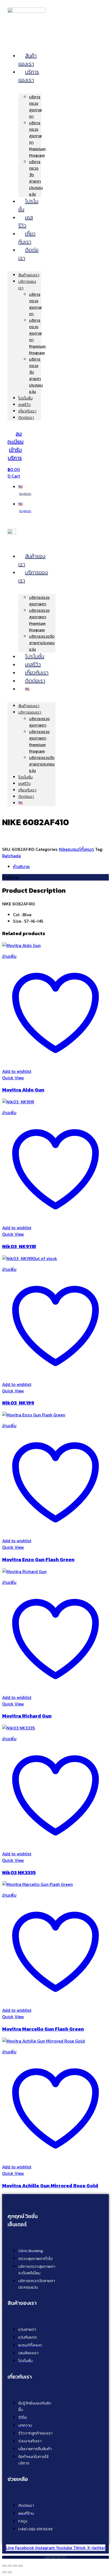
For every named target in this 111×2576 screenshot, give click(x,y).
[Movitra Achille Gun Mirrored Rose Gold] (44, 2041)
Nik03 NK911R (19, 1246)
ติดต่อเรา (28, 254)
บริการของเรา (29, 76)
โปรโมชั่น (28, 205)
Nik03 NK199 (18, 1403)
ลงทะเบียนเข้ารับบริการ (15, 446)
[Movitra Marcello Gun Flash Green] (37, 1884)
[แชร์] (15, 2566)
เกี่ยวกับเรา (27, 238)
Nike (63, 849)
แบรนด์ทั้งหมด (81, 849)
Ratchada (11, 856)
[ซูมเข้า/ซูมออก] (4, 2566)
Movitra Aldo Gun (23, 1090)
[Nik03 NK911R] (18, 1102)
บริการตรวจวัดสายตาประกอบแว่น (36, 178)
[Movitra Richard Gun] (24, 1571)
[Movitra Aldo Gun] (21, 945)
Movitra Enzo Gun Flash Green (38, 1559)
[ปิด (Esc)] (20, 2566)
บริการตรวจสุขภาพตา (35, 107)
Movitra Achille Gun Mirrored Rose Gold (50, 2185)
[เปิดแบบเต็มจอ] (10, 2566)
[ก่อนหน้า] (4, 2572)
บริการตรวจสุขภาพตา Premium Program (39, 620)
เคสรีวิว (26, 221)
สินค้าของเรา (27, 60)
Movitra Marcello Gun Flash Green (43, 2029)
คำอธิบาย (21, 866)
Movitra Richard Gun (27, 1716)
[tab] (61, 866)
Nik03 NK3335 (19, 1872)
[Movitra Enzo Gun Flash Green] (34, 1415)
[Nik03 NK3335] (18, 1728)
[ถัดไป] (10, 2572)
